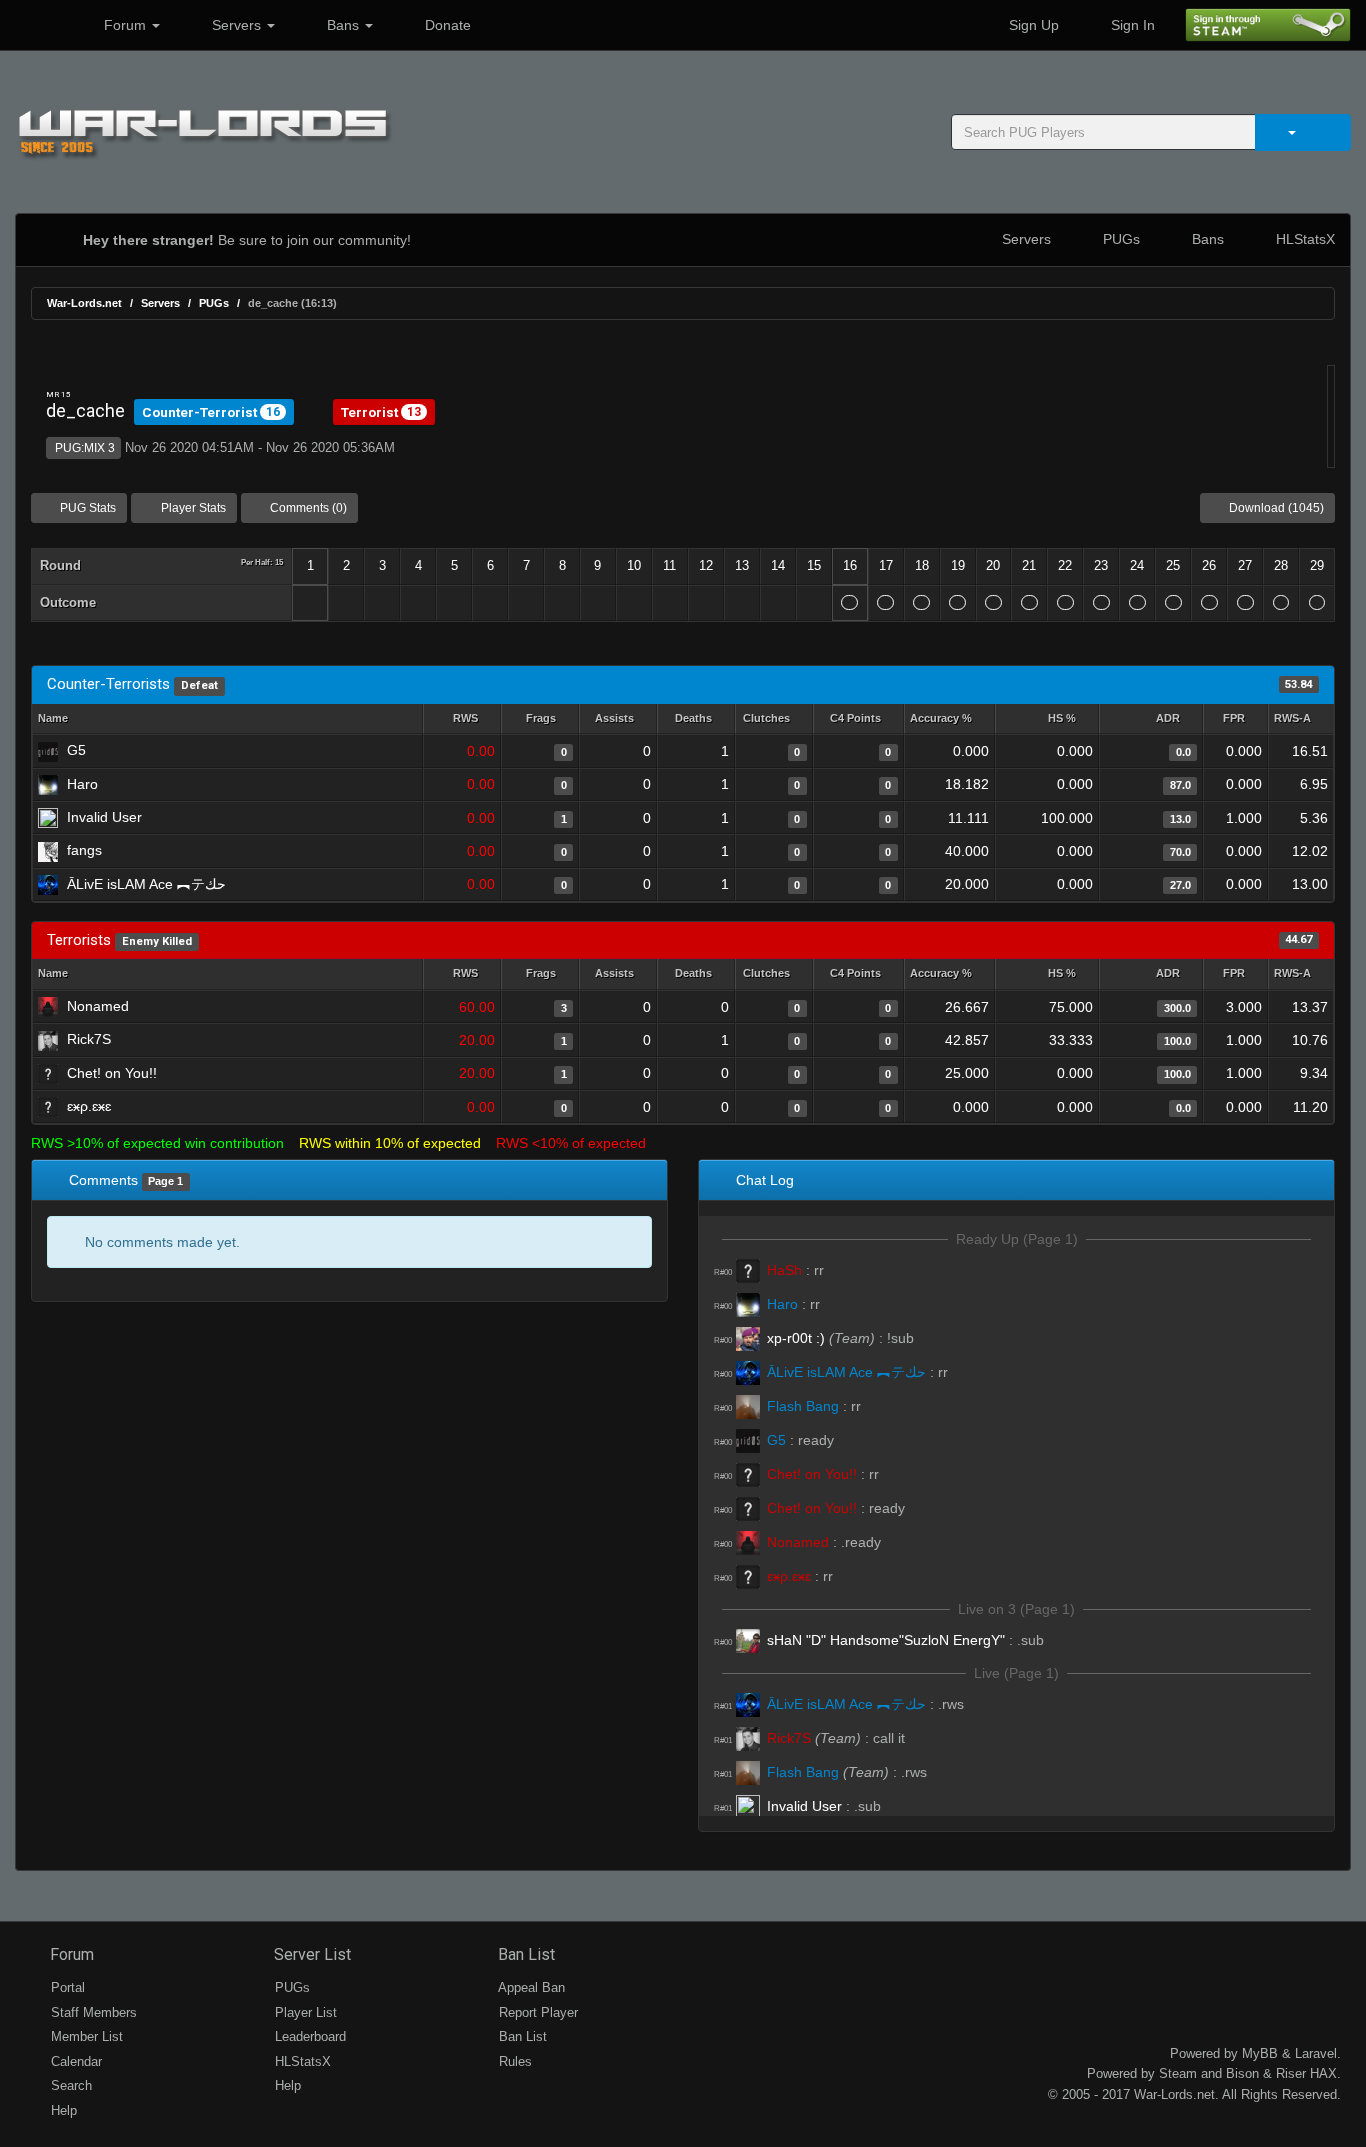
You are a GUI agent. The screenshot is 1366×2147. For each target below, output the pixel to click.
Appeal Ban (530, 1987)
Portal (66, 1987)
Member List (85, 2036)
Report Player (536, 2012)
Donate (446, 25)
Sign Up (1032, 25)
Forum (125, 25)
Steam (1178, 2073)
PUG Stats (86, 508)
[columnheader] (462, 719)
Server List (310, 1954)
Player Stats (192, 508)
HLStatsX (1303, 239)
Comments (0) (307, 508)
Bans (343, 25)
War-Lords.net (84, 303)
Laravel (1316, 2053)
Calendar (74, 2061)
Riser (1291, 2073)
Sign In (1131, 25)
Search (69, 2085)
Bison (1242, 2073)
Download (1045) (1275, 508)
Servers (236, 25)
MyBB (1260, 2053)
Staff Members (92, 2012)
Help (62, 2110)
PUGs (1119, 239)
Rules (513, 2061)
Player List (304, 2012)
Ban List (524, 1954)
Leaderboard (308, 2036)
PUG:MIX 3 (83, 448)
